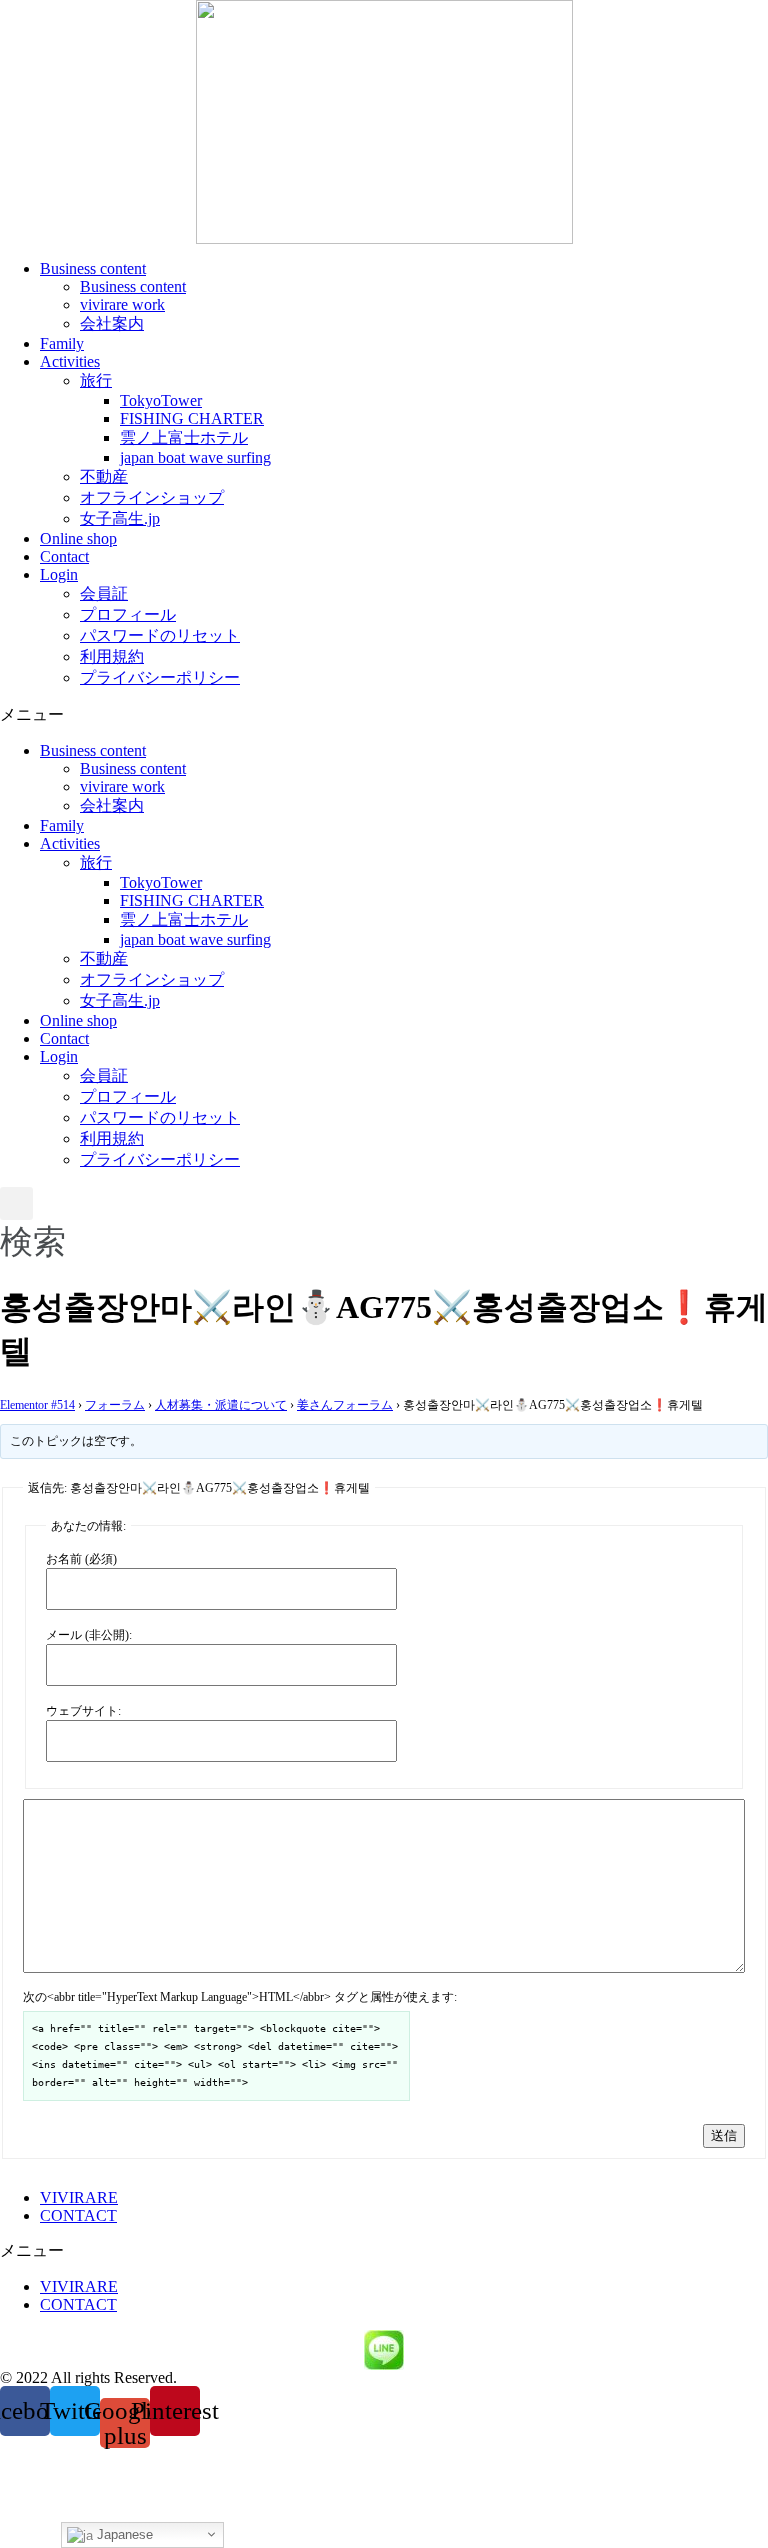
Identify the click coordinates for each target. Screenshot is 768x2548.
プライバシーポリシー (160, 677)
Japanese (123, 2534)
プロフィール (128, 614)
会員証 (104, 593)
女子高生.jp (120, 518)
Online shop (78, 538)
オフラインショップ (152, 497)
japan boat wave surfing (195, 457)
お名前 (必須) (81, 1559)
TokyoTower (161, 400)
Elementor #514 (37, 1405)
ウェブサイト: (83, 1711)
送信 (724, 2135)
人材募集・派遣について (221, 1405)
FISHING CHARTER (192, 418)
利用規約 (112, 656)
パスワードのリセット (160, 635)
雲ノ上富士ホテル (184, 437)
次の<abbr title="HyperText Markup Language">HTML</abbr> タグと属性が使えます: (240, 1997)
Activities (70, 361)
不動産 (104, 476)
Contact (64, 556)
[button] (384, 715)
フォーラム (115, 1405)
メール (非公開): (89, 1635)
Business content (93, 268)
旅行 (96, 380)
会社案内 (112, 323)
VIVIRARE (79, 2197)
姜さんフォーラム (345, 1405)
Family (62, 343)
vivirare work (122, 304)
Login (59, 574)
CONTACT (78, 2215)
